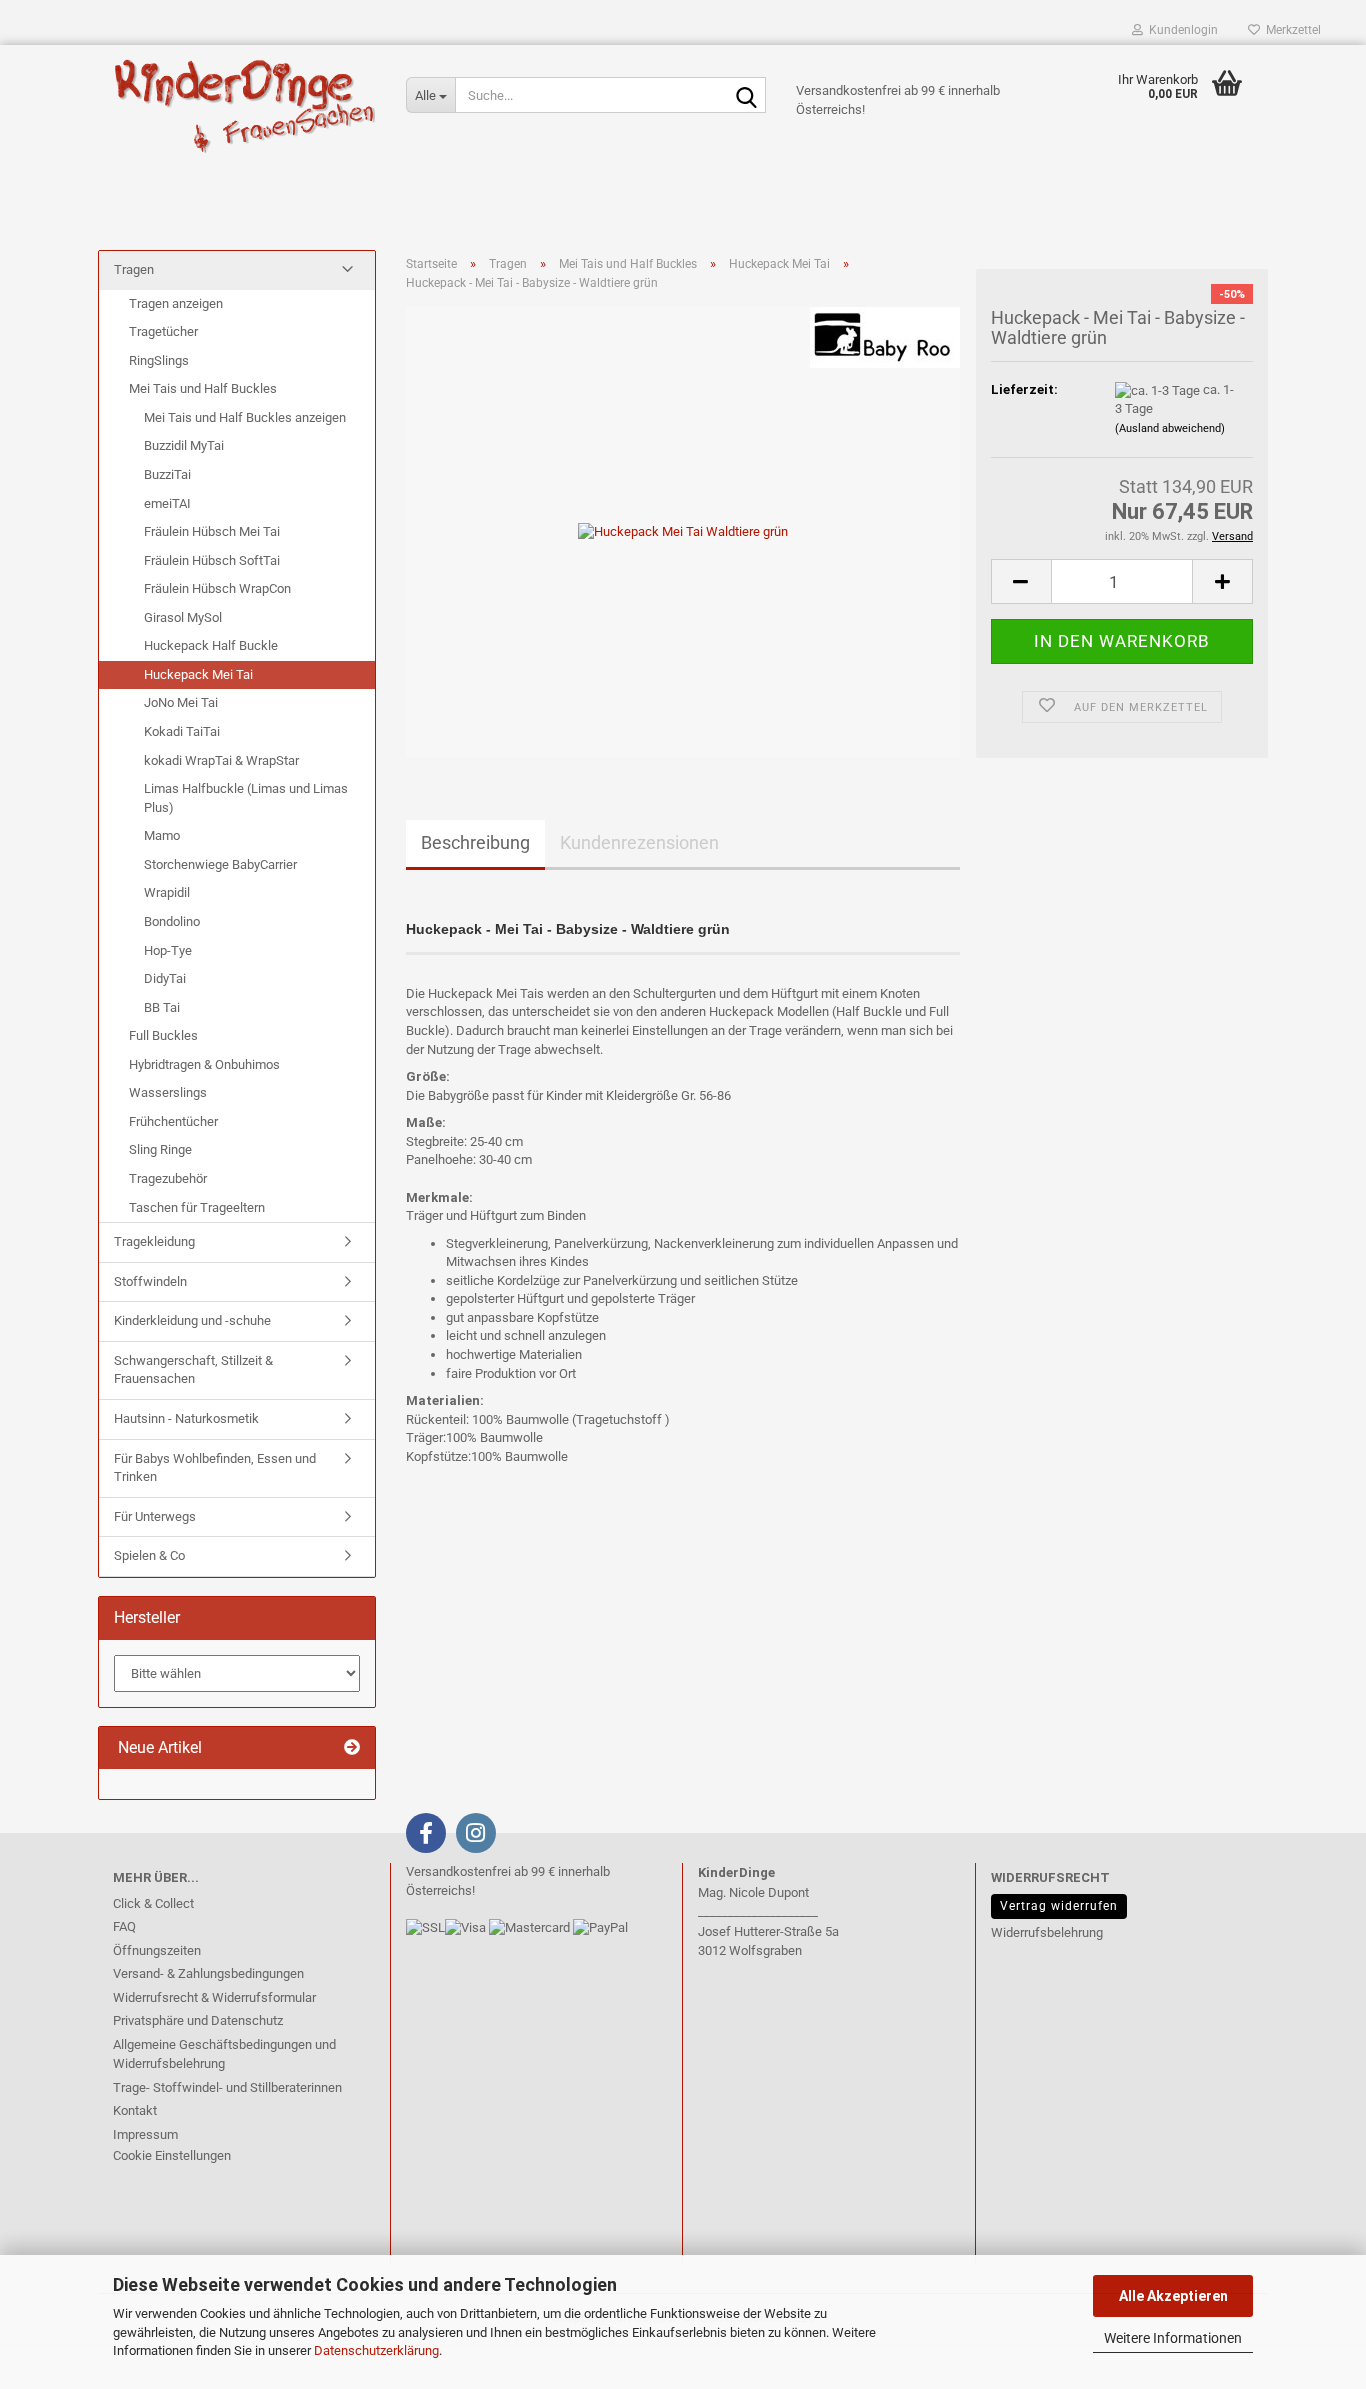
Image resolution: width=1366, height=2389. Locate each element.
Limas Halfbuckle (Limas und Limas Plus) (246, 798)
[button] (1021, 581)
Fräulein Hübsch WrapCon (217, 588)
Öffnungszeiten (157, 1950)
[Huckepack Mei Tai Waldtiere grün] (683, 531)
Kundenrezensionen (639, 842)
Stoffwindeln (150, 1281)
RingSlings (159, 360)
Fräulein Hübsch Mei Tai (212, 531)
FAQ (124, 1926)
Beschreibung (475, 842)
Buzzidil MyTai (184, 445)
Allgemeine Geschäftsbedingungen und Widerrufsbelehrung (224, 2054)
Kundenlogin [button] (1180, 30)
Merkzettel (1290, 30)
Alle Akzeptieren (1173, 2296)
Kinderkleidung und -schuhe (192, 1320)
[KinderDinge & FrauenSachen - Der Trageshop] (244, 105)
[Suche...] (747, 96)
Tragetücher (163, 331)
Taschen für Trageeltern (197, 1207)
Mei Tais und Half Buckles (203, 388)
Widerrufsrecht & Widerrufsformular (214, 1997)
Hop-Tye (168, 950)
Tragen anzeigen (176, 303)
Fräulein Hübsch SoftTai (212, 560)
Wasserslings (168, 1092)
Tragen (134, 269)
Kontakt (135, 2110)
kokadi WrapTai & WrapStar (221, 760)
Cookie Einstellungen (172, 2155)
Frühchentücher (173, 1121)
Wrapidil (167, 892)
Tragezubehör (168, 1178)
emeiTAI (167, 503)
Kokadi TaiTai (182, 731)
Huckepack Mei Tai (198, 674)
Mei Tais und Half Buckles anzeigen (245, 417)
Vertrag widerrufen (1059, 1906)
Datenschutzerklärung (376, 2350)
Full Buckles (163, 1035)
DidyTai (165, 978)
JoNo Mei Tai (181, 702)
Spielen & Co (149, 1555)
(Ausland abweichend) (1170, 428)
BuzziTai (167, 474)
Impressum (145, 2134)
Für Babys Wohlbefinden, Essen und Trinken (215, 1468)
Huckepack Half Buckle (211, 645)
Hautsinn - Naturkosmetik (186, 1418)
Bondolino (172, 921)
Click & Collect (153, 1903)
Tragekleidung (154, 1241)
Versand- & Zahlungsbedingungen (208, 1973)
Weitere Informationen (1173, 2338)
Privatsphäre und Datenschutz (198, 2020)
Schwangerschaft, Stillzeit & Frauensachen (193, 1370)
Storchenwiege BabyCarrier (220, 864)
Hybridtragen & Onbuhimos (204, 1064)
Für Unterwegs (155, 1516)
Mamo (162, 835)
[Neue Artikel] (352, 1748)
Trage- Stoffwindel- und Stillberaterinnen (227, 2087)
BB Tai (162, 1007)
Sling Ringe (160, 1149)
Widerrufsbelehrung (1047, 1932)
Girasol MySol (183, 617)
